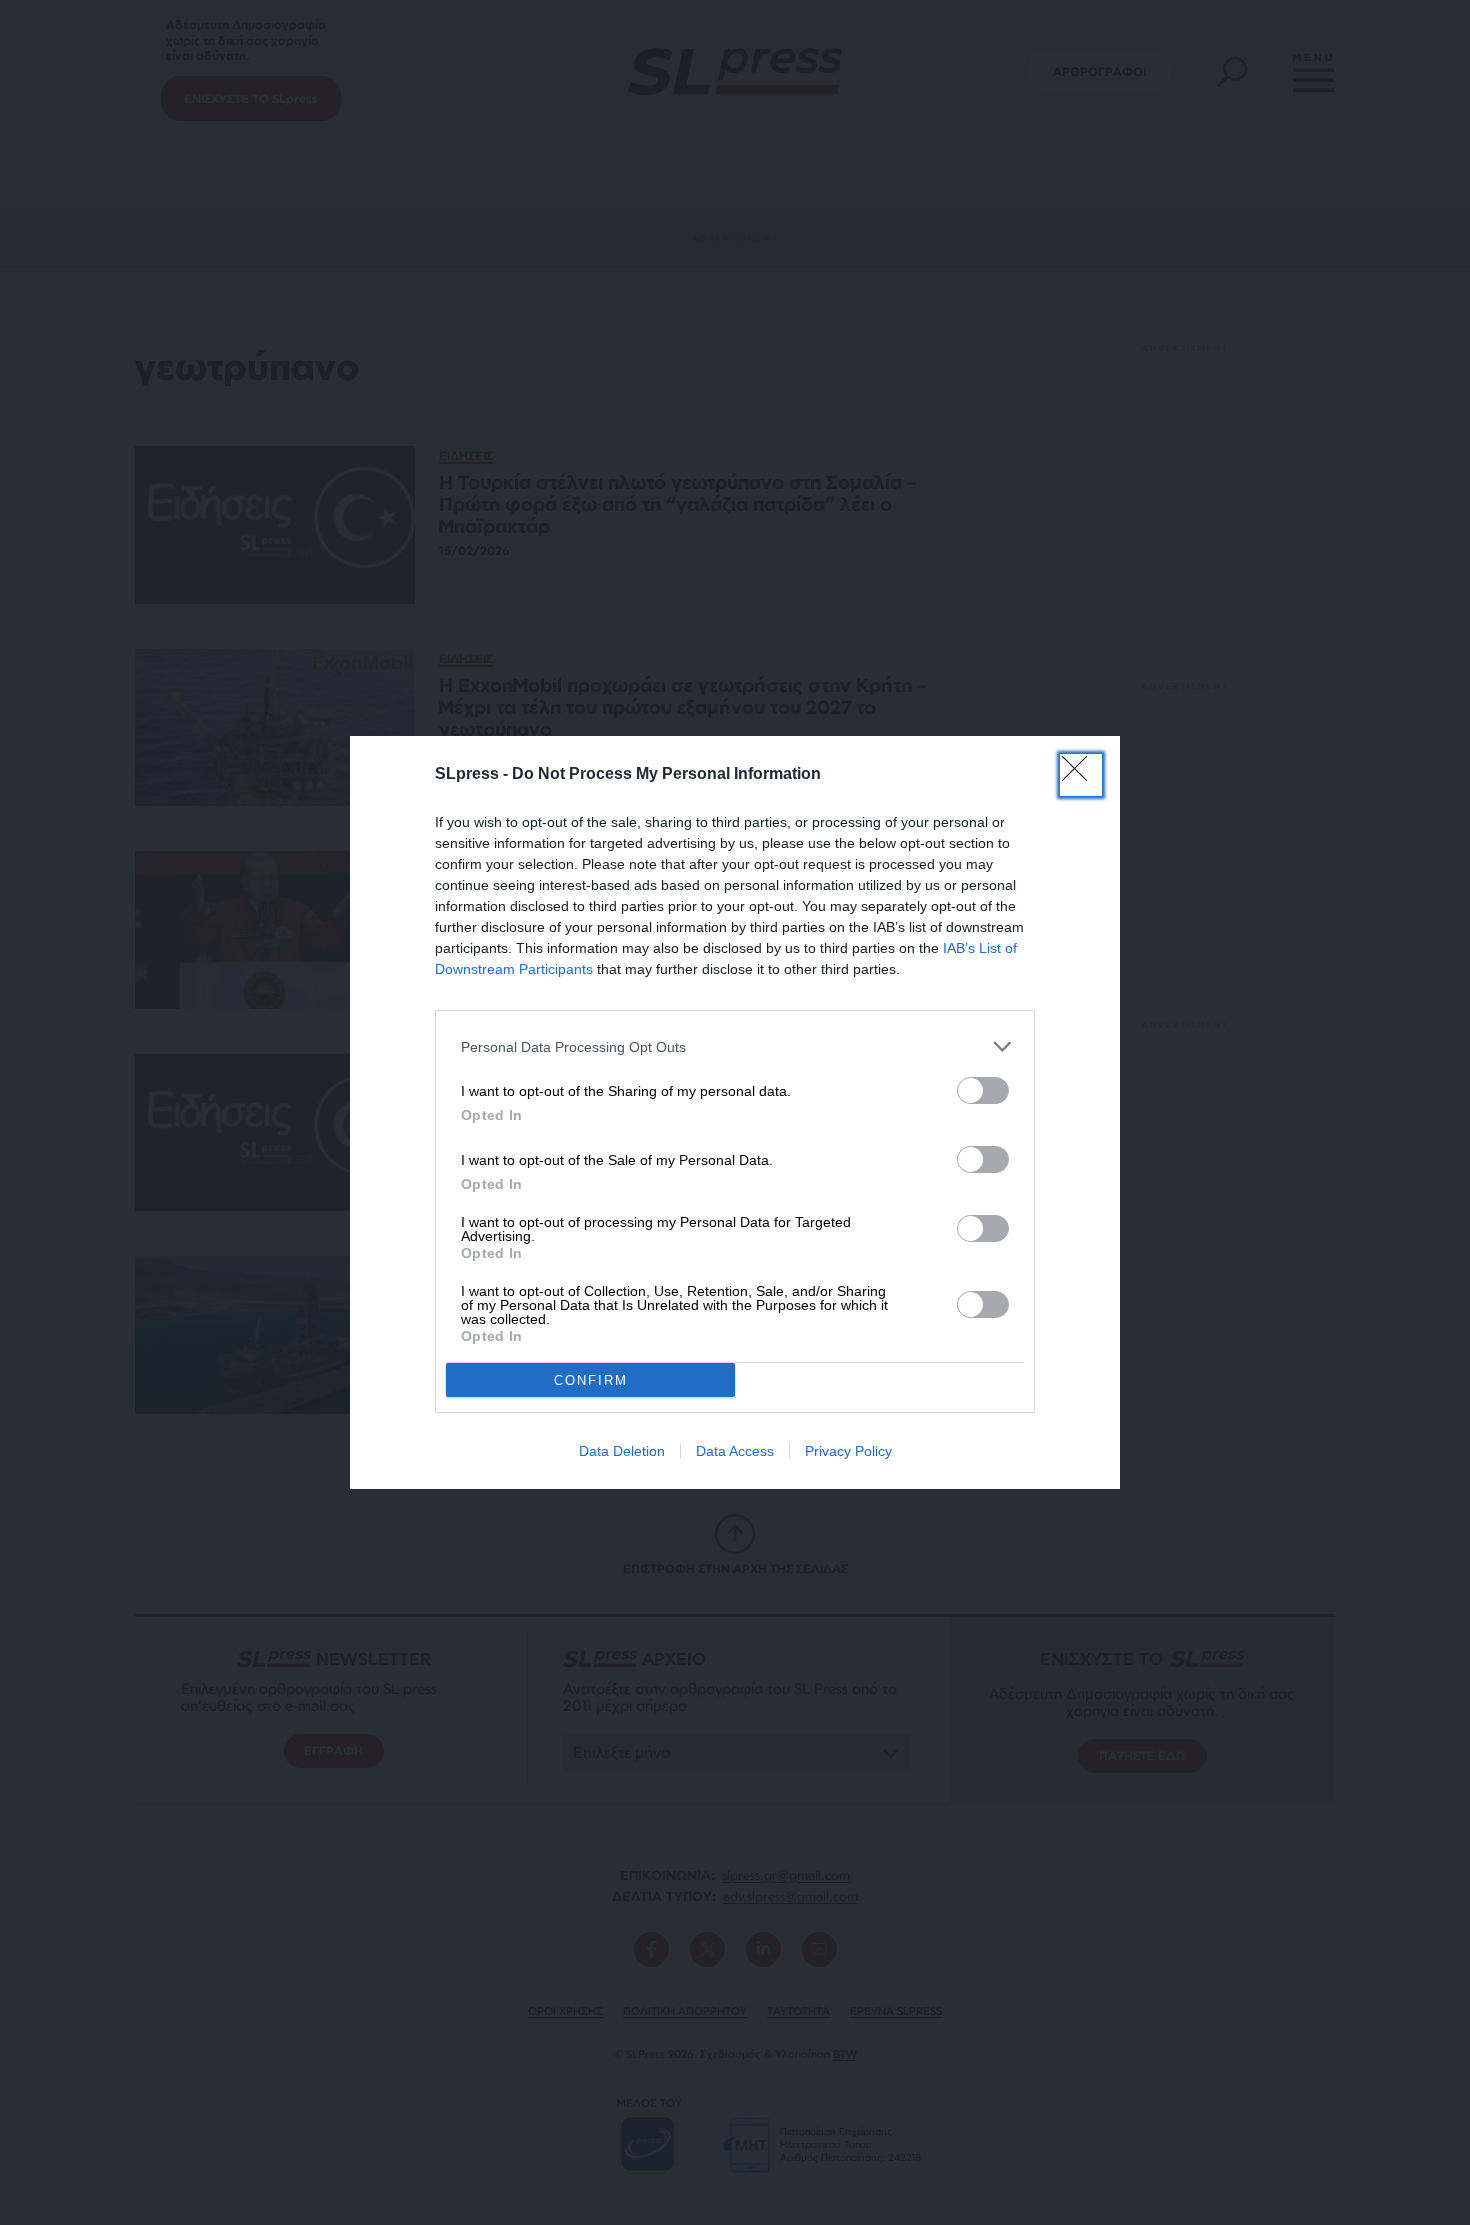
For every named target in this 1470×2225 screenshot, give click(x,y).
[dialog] (735, 1112)
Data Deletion (622, 1451)
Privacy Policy (848, 1451)
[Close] (1081, 775)
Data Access (735, 1451)
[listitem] (735, 1046)
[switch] (983, 1090)
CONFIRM (591, 1380)
